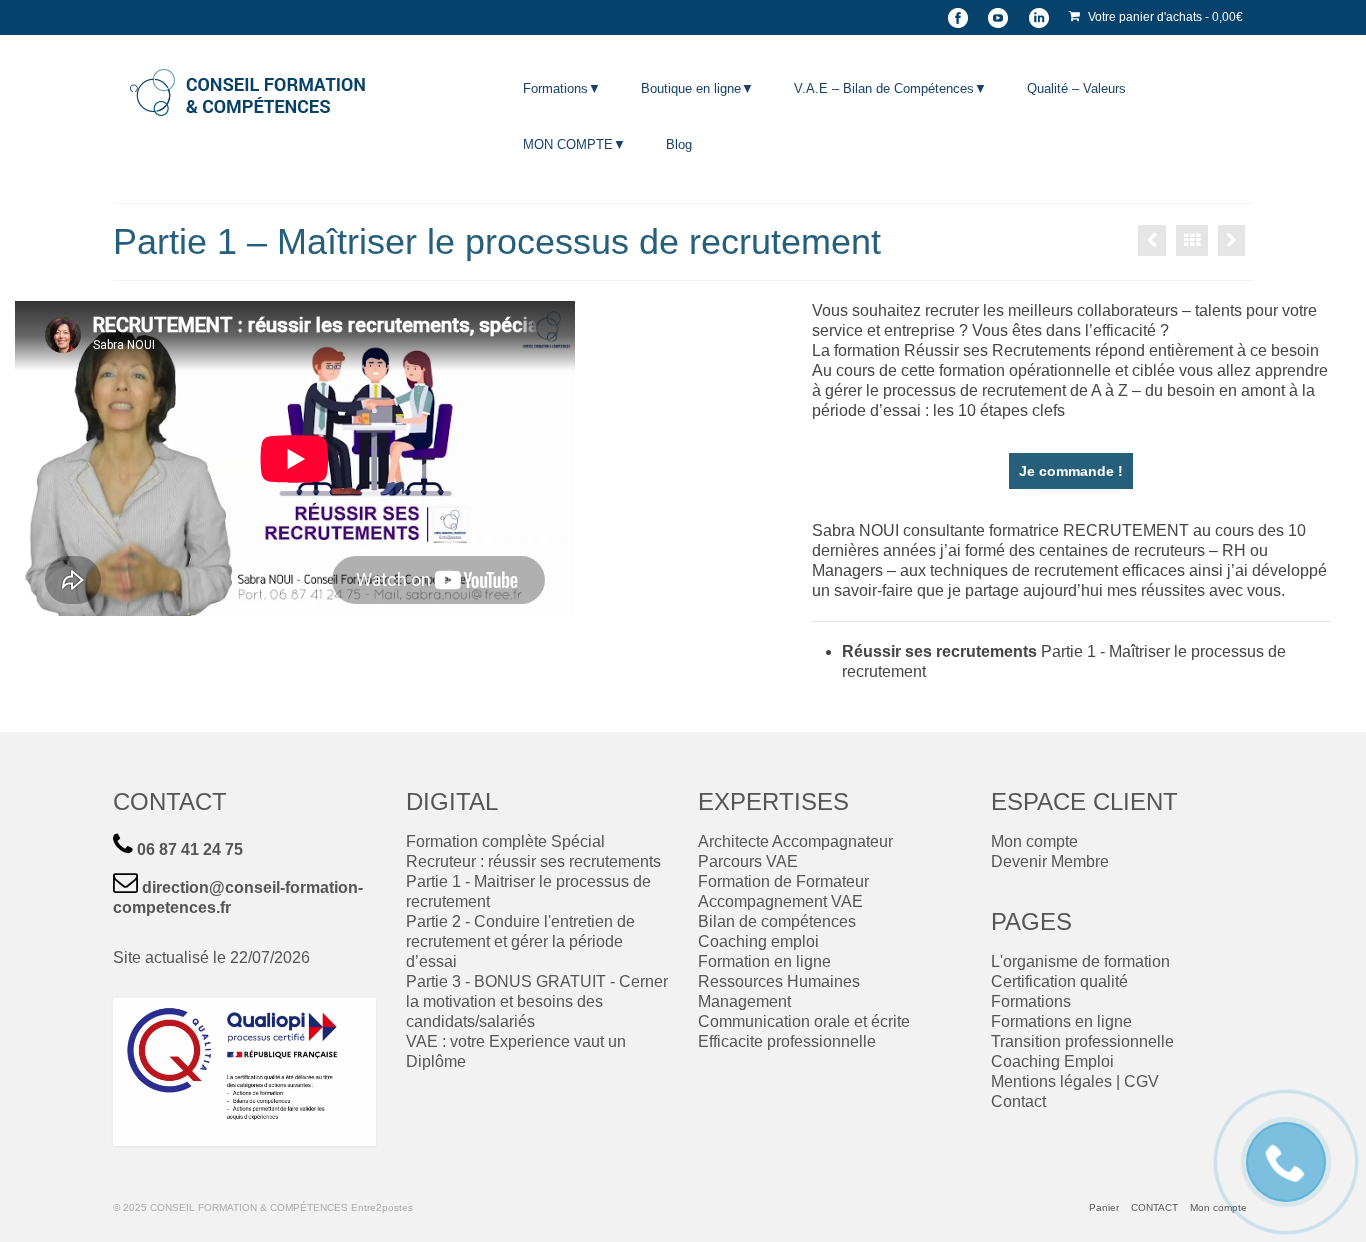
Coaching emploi (758, 941)
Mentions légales (1051, 1081)
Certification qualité (1059, 981)
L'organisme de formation (1080, 961)
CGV (1141, 1081)
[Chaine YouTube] (998, 17)
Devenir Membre (1050, 861)
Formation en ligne (764, 961)
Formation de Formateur (783, 881)
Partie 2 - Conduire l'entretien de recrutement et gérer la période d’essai (520, 941)
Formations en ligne (1061, 1021)
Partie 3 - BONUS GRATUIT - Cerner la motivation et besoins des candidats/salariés (537, 1001)
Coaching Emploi (1052, 1061)
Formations (1031, 1001)
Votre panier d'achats (1164, 17)
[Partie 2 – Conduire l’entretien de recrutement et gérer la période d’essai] (1231, 240)
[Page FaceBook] (958, 17)
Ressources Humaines (779, 981)
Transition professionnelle (1082, 1041)
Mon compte (1034, 841)
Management (744, 1001)
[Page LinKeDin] (1038, 17)
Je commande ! (1071, 471)
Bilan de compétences (777, 921)
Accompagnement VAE (780, 901)
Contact (1018, 1101)
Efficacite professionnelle (787, 1041)
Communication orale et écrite (804, 1021)
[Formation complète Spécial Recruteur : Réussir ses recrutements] (1152, 240)
